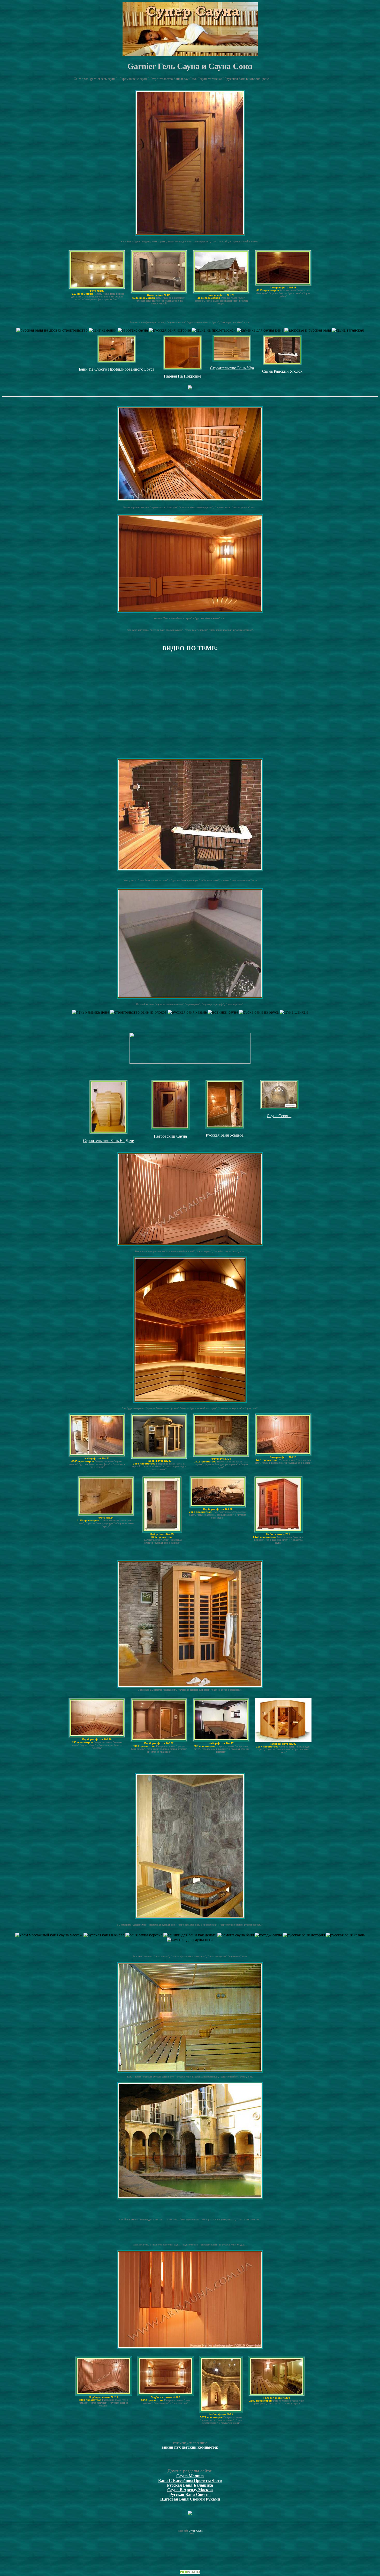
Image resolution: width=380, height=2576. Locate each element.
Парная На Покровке (183, 376)
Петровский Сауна (170, 1136)
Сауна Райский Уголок (282, 371)
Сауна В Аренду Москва (190, 2490)
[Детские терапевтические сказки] (190, 388)
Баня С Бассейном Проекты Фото (190, 2481)
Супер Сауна (196, 2531)
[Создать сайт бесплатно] (190, 2573)
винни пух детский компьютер (190, 2447)
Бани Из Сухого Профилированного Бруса (117, 369)
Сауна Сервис (279, 1116)
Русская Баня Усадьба (225, 1135)
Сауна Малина (190, 2476)
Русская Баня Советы (190, 2494)
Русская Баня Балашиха (190, 2485)
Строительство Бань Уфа (232, 368)
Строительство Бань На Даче (108, 1141)
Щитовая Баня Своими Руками (190, 2499)
